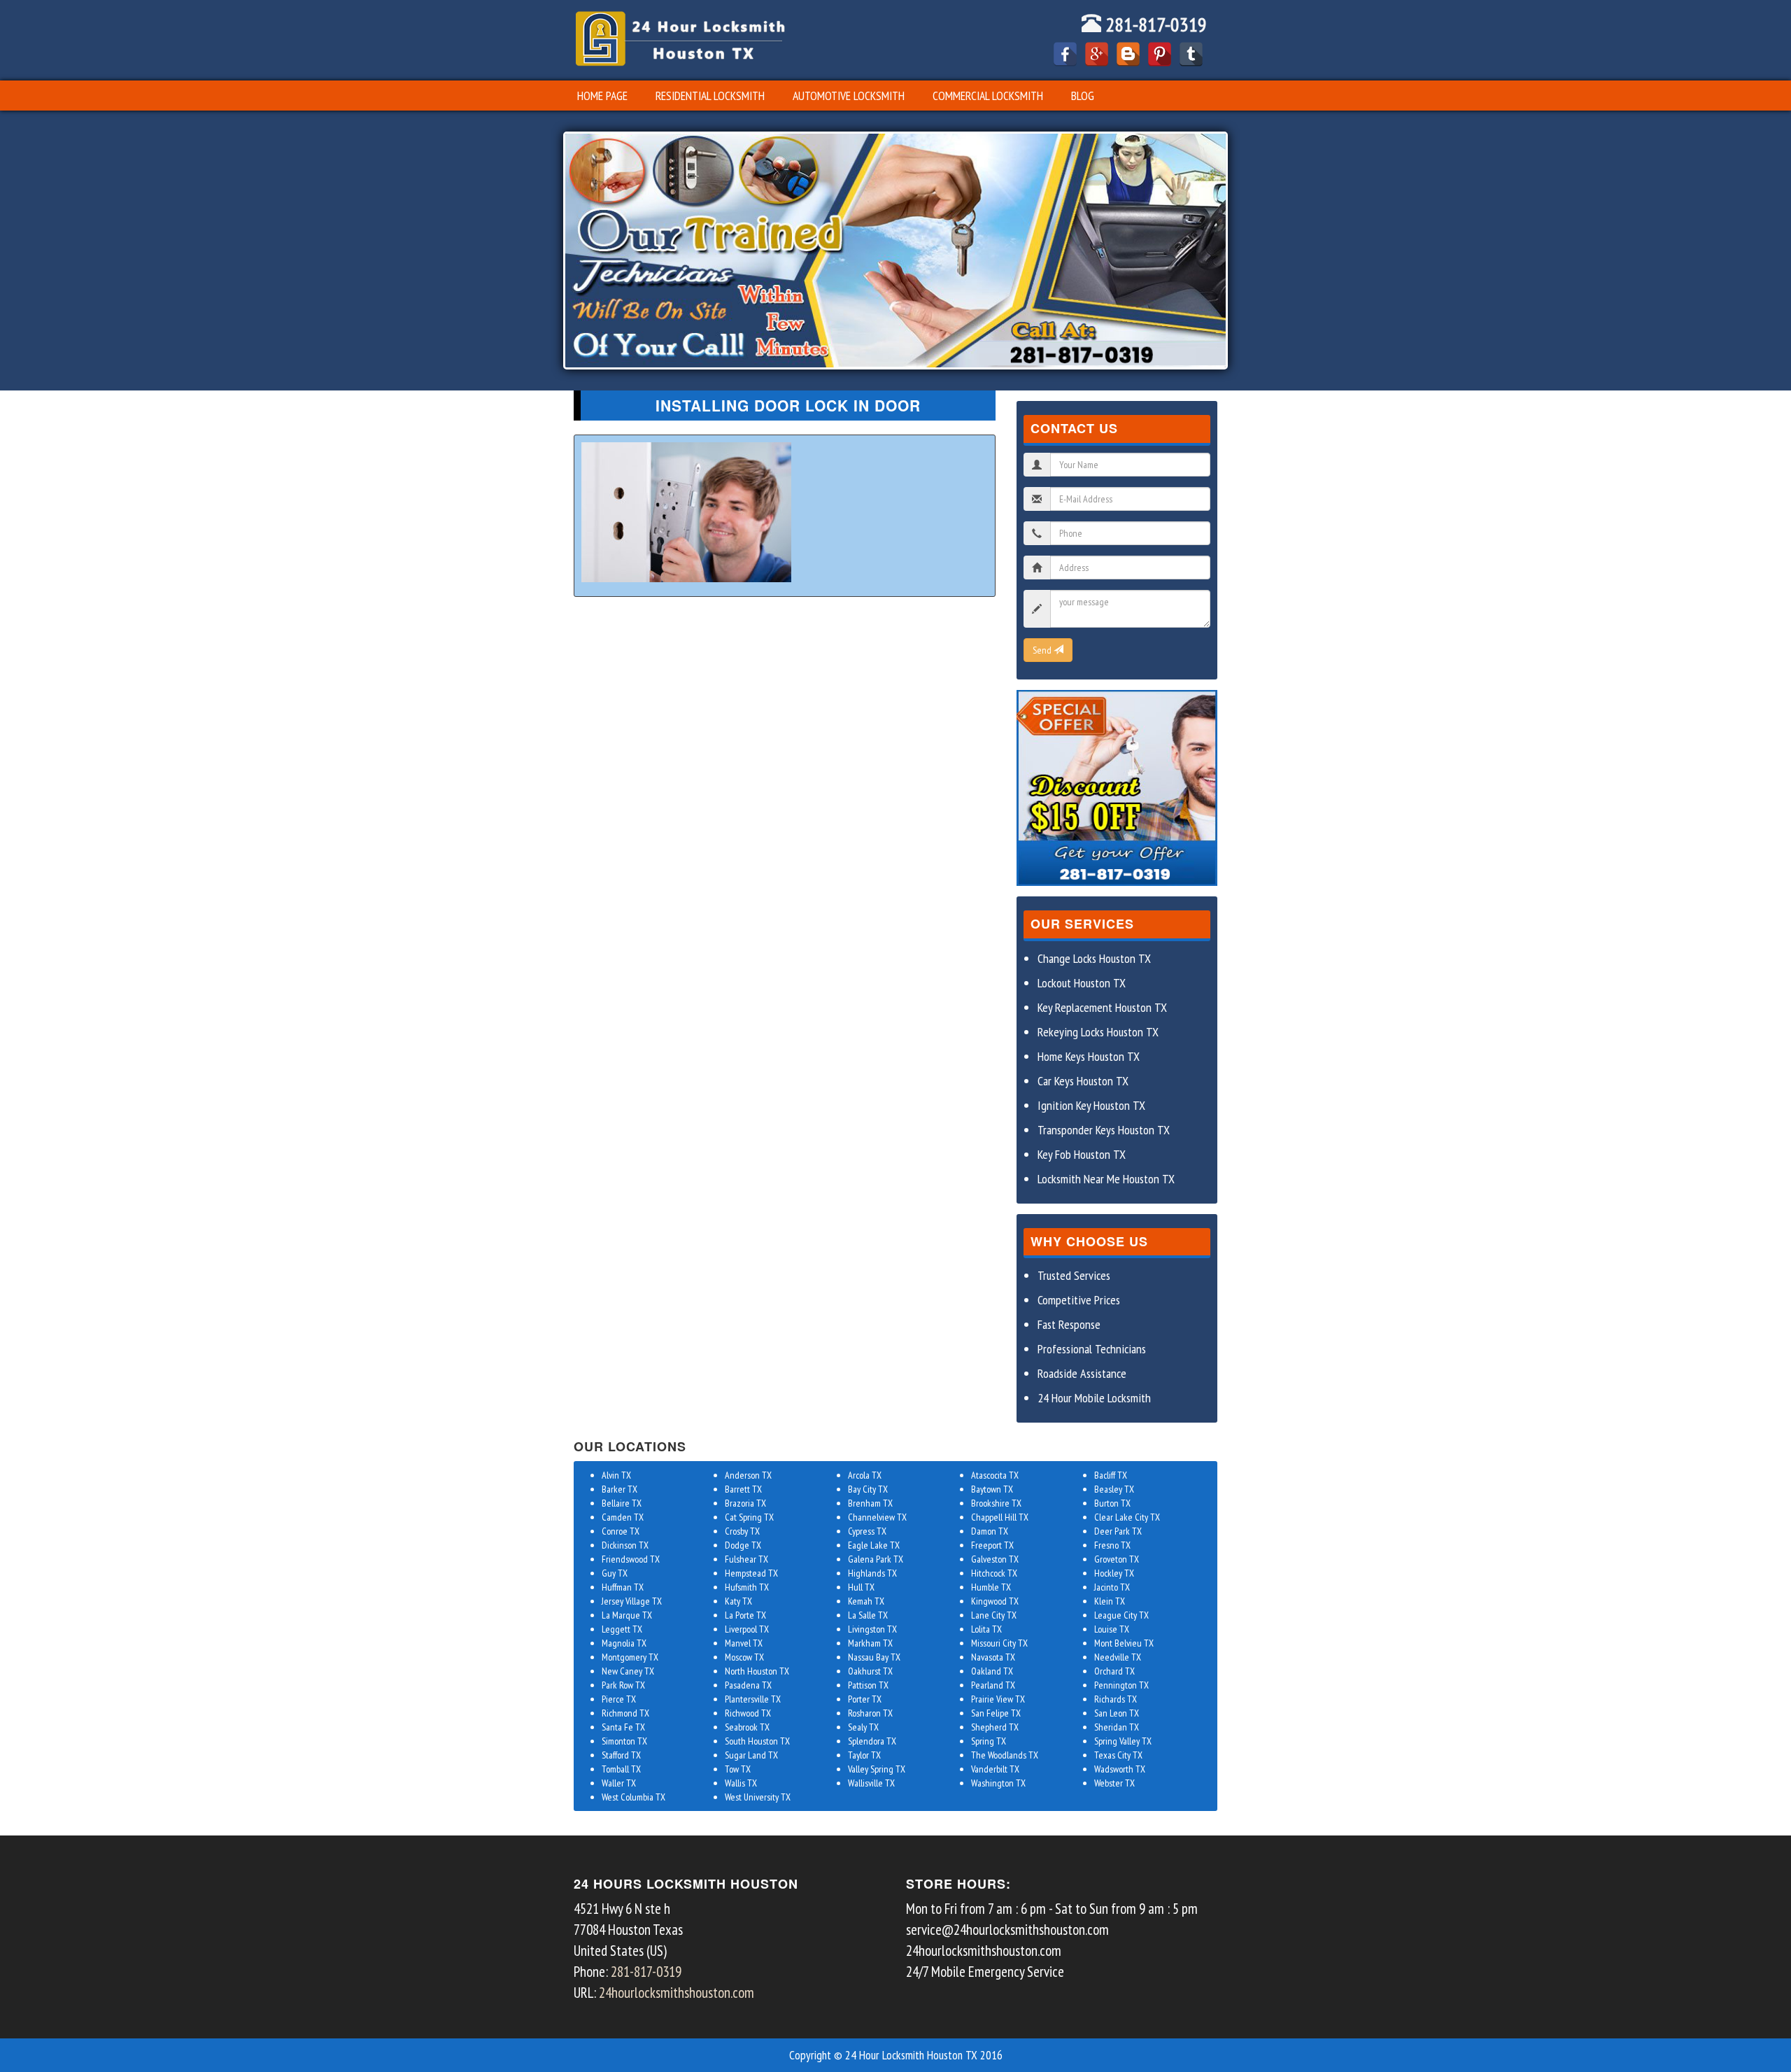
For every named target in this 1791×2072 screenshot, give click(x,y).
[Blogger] (1128, 54)
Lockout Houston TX (1082, 983)
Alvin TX (616, 1475)
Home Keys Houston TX (1089, 1056)
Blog (1083, 96)
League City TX (1121, 1615)
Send (1043, 650)
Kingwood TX (995, 1601)
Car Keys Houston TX (1083, 1081)
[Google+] (1097, 54)
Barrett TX (743, 1489)
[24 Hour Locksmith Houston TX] (680, 38)
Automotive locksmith (849, 96)
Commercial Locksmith (988, 96)
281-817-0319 (1154, 24)
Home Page (602, 96)
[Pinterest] (1160, 54)
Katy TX (738, 1601)
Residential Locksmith (710, 96)
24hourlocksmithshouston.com (677, 1993)
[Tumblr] (1191, 54)
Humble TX (991, 1587)
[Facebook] (1065, 54)
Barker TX (620, 1489)
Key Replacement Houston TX (1102, 1007)
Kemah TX (866, 1601)
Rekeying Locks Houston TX (1098, 1032)
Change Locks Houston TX (1094, 958)
